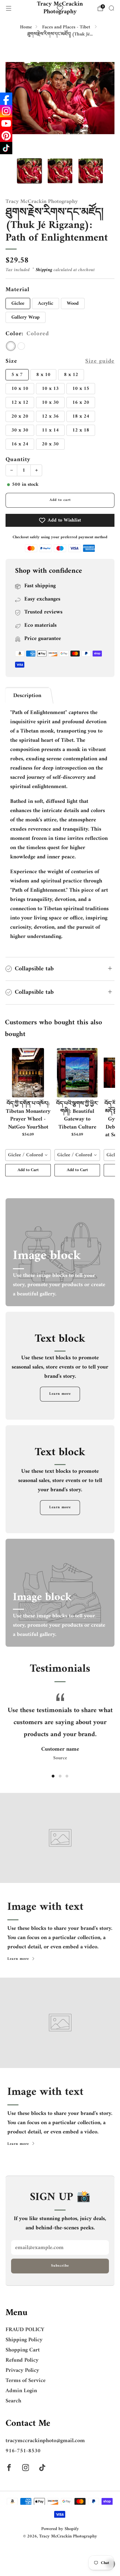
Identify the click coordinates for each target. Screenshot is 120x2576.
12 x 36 (50, 416)
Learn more (60, 1394)
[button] (53, 1776)
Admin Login (21, 2391)
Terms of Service (26, 2381)
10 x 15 (81, 389)
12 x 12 (20, 402)
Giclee (18, 303)
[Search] (111, 8)
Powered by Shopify (60, 2529)
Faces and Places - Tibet (67, 27)
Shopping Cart (23, 2350)
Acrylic (46, 303)
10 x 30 (50, 402)
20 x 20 (20, 416)
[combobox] (28, 1155)
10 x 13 (50, 389)
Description (27, 696)
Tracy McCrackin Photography (60, 8)
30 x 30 (20, 430)
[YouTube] (6, 123)
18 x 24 (81, 416)
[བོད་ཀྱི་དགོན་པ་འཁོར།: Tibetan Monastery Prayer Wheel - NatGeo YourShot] (28, 1073)
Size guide (100, 361)
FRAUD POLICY (25, 2330)
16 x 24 (20, 444)
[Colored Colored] (11, 346)
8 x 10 (43, 375)
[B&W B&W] (21, 346)
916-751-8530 (23, 2451)
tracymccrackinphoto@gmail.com (45, 2441)
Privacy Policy (22, 2370)
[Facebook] (6, 99)
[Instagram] (6, 111)
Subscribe (60, 2266)
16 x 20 (81, 402)
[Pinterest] (6, 136)
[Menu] (9, 8)
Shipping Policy (24, 2340)
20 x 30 (50, 444)
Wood (73, 303)
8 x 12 (71, 375)
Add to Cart (28, 1170)
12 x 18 (81, 430)
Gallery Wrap (26, 317)
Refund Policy (22, 2360)
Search (13, 2401)
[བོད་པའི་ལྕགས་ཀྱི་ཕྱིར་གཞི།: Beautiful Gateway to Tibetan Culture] (77, 1073)
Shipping (44, 270)
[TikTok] (6, 148)
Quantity (18, 460)
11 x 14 (50, 430)
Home (26, 27)
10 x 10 (20, 389)
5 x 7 (17, 375)
